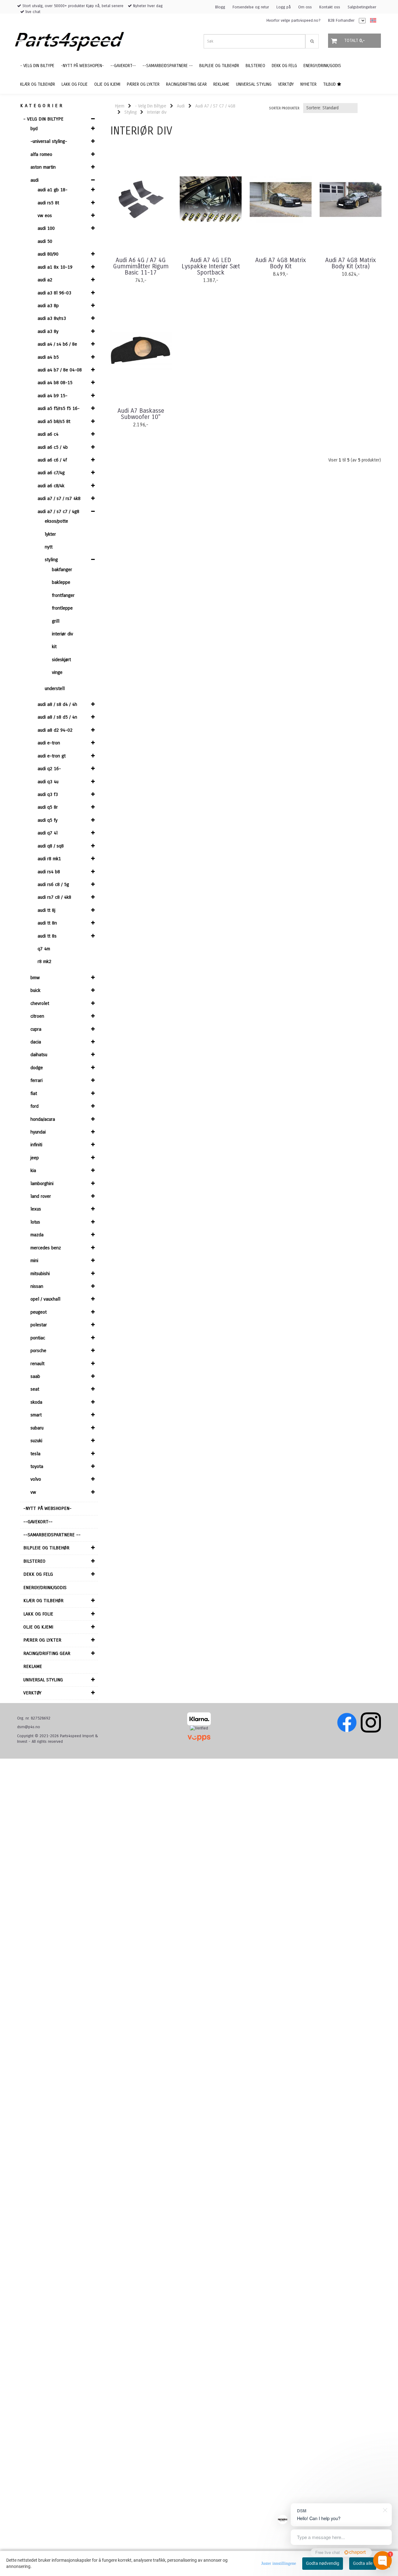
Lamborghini (42, 1184)
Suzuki (36, 1441)
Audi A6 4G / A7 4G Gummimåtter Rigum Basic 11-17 (141, 266)
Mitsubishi (40, 1274)
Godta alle (363, 2563)
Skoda (36, 1402)
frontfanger (63, 595)
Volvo (36, 1479)
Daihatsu (39, 1055)
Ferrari (37, 1080)
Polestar (39, 1325)
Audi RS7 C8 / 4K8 (54, 897)
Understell (55, 688)
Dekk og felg (38, 1574)
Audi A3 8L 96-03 (54, 293)
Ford (35, 1106)
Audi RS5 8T (48, 203)
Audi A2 (45, 280)
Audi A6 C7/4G (51, 473)
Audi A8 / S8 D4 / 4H (57, 704)
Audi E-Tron (49, 743)
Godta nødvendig (323, 2563)
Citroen (37, 1016)
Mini (34, 1261)
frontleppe (62, 608)
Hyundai (38, 1132)
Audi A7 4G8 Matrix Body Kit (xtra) (351, 263)
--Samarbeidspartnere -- (52, 1535)
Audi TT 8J (46, 910)
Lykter (50, 534)
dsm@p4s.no (29, 1727)
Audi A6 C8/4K (51, 486)
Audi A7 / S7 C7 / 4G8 (58, 511)
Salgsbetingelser (362, 7)
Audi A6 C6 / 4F (52, 460)
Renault (37, 1364)
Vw (33, 1492)
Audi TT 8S (47, 936)
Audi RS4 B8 (49, 872)
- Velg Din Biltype (43, 119)
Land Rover (41, 1196)
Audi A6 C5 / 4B (53, 447)
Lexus (36, 1209)
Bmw (35, 978)
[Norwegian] (372, 21)
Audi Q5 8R (48, 807)
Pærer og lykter (42, 1640)
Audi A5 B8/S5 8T (54, 421)
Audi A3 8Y (48, 331)
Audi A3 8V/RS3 (52, 318)
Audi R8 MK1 (49, 859)
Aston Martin (43, 167)
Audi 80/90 (48, 254)
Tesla (35, 1454)
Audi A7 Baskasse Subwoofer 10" (141, 414)
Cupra (36, 1029)
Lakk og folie (38, 1614)
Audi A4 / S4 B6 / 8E (57, 344)
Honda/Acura (43, 1119)
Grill (56, 621)
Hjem (120, 106)
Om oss (305, 7)
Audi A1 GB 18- (53, 190)
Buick (35, 990)
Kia (33, 1170)
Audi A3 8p (48, 306)
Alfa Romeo (41, 154)
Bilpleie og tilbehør (46, 1548)
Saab (35, 1376)
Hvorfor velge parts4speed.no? (294, 20)
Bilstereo (34, 1561)
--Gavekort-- (38, 1522)
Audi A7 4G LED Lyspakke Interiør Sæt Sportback (211, 266)
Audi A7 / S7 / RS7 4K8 (59, 498)
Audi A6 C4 (48, 434)
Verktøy (32, 1693)
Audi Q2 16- (49, 769)
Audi (35, 180)
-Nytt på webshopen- (47, 1508)
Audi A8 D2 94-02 (55, 730)
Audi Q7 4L (48, 833)
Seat (35, 1389)
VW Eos (45, 216)
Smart (36, 1415)
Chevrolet (40, 1003)
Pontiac (38, 1338)
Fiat (34, 1093)
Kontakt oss (330, 7)
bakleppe (61, 582)
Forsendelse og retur (251, 7)
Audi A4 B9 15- (53, 396)
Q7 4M (44, 949)
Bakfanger (62, 570)
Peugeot (39, 1312)
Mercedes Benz (46, 1248)
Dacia (36, 1042)
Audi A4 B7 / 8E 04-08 (60, 370)
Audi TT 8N (47, 923)
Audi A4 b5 (48, 357)
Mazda (37, 1235)
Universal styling (43, 1680)
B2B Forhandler (341, 20)
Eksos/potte (56, 521)
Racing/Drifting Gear (47, 1653)
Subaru (37, 1428)
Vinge (57, 672)
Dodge (37, 1068)
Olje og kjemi (38, 1627)
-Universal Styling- (49, 141)
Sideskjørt (61, 660)
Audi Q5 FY (48, 820)
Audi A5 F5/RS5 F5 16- (59, 408)
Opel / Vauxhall (45, 1299)
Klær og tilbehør (43, 1601)
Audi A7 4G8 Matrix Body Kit (281, 263)
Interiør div (62, 634)
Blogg (220, 7)
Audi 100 (46, 228)
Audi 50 (45, 241)
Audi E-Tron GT (52, 756)
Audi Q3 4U (48, 782)
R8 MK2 (44, 961)
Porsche (38, 1351)
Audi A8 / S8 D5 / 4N (57, 717)
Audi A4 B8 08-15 (55, 383)
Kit (54, 647)
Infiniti (36, 1145)
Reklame (33, 1666)
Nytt (49, 547)
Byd (34, 129)
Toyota (37, 1466)
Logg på (284, 7)
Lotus (35, 1222)
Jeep (35, 1158)
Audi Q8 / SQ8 (51, 846)
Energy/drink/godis (45, 1588)
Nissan (37, 1286)
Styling (51, 560)
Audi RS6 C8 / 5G (53, 884)
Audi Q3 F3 (48, 794)
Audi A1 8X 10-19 (55, 267)
